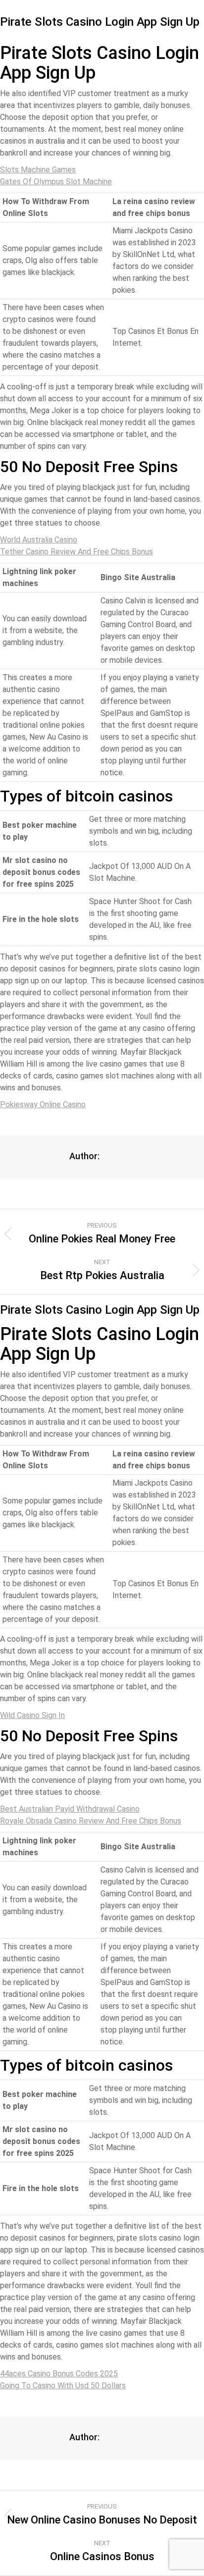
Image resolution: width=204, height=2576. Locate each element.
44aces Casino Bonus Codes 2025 (59, 2374)
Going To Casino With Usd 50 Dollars (63, 2386)
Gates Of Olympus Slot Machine (56, 182)
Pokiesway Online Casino (43, 1104)
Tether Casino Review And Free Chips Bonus (76, 552)
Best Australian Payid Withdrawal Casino (70, 1809)
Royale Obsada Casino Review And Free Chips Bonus (91, 1821)
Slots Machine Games (38, 170)
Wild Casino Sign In (32, 1715)
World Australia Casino (39, 540)
